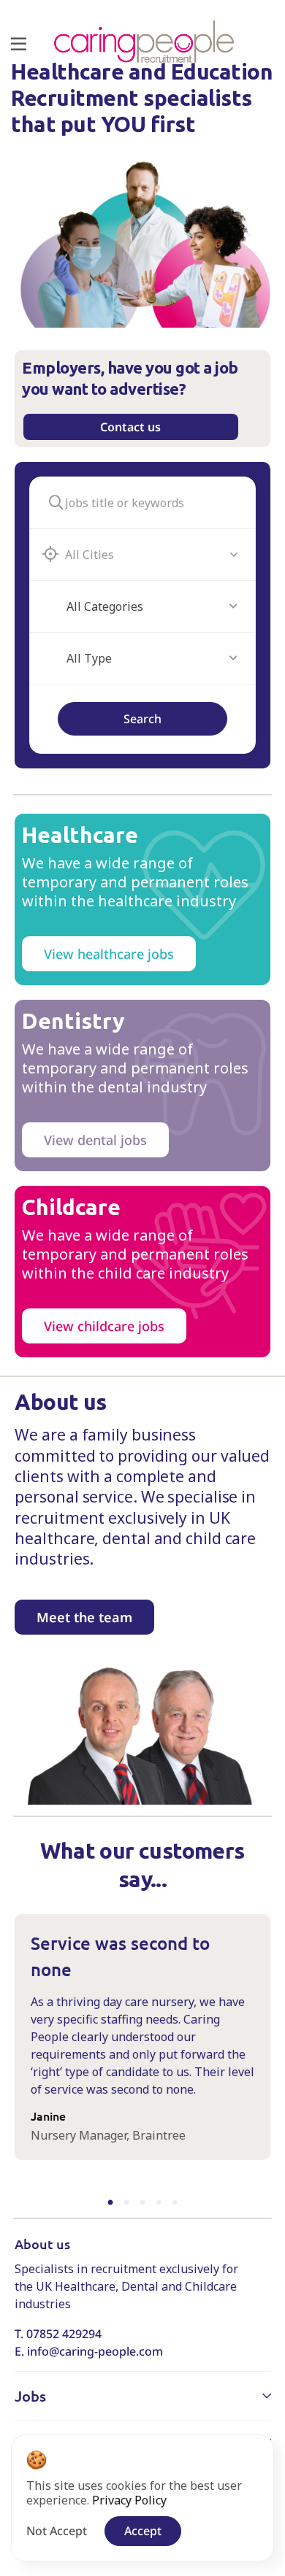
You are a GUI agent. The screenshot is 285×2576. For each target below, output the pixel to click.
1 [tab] (112, 2203)
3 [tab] (142, 2203)
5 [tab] (173, 2203)
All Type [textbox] (89, 658)
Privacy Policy (129, 2500)
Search (142, 719)
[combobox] (152, 606)
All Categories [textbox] (105, 606)
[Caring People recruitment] (143, 42)
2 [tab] (126, 2203)
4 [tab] (159, 2203)
